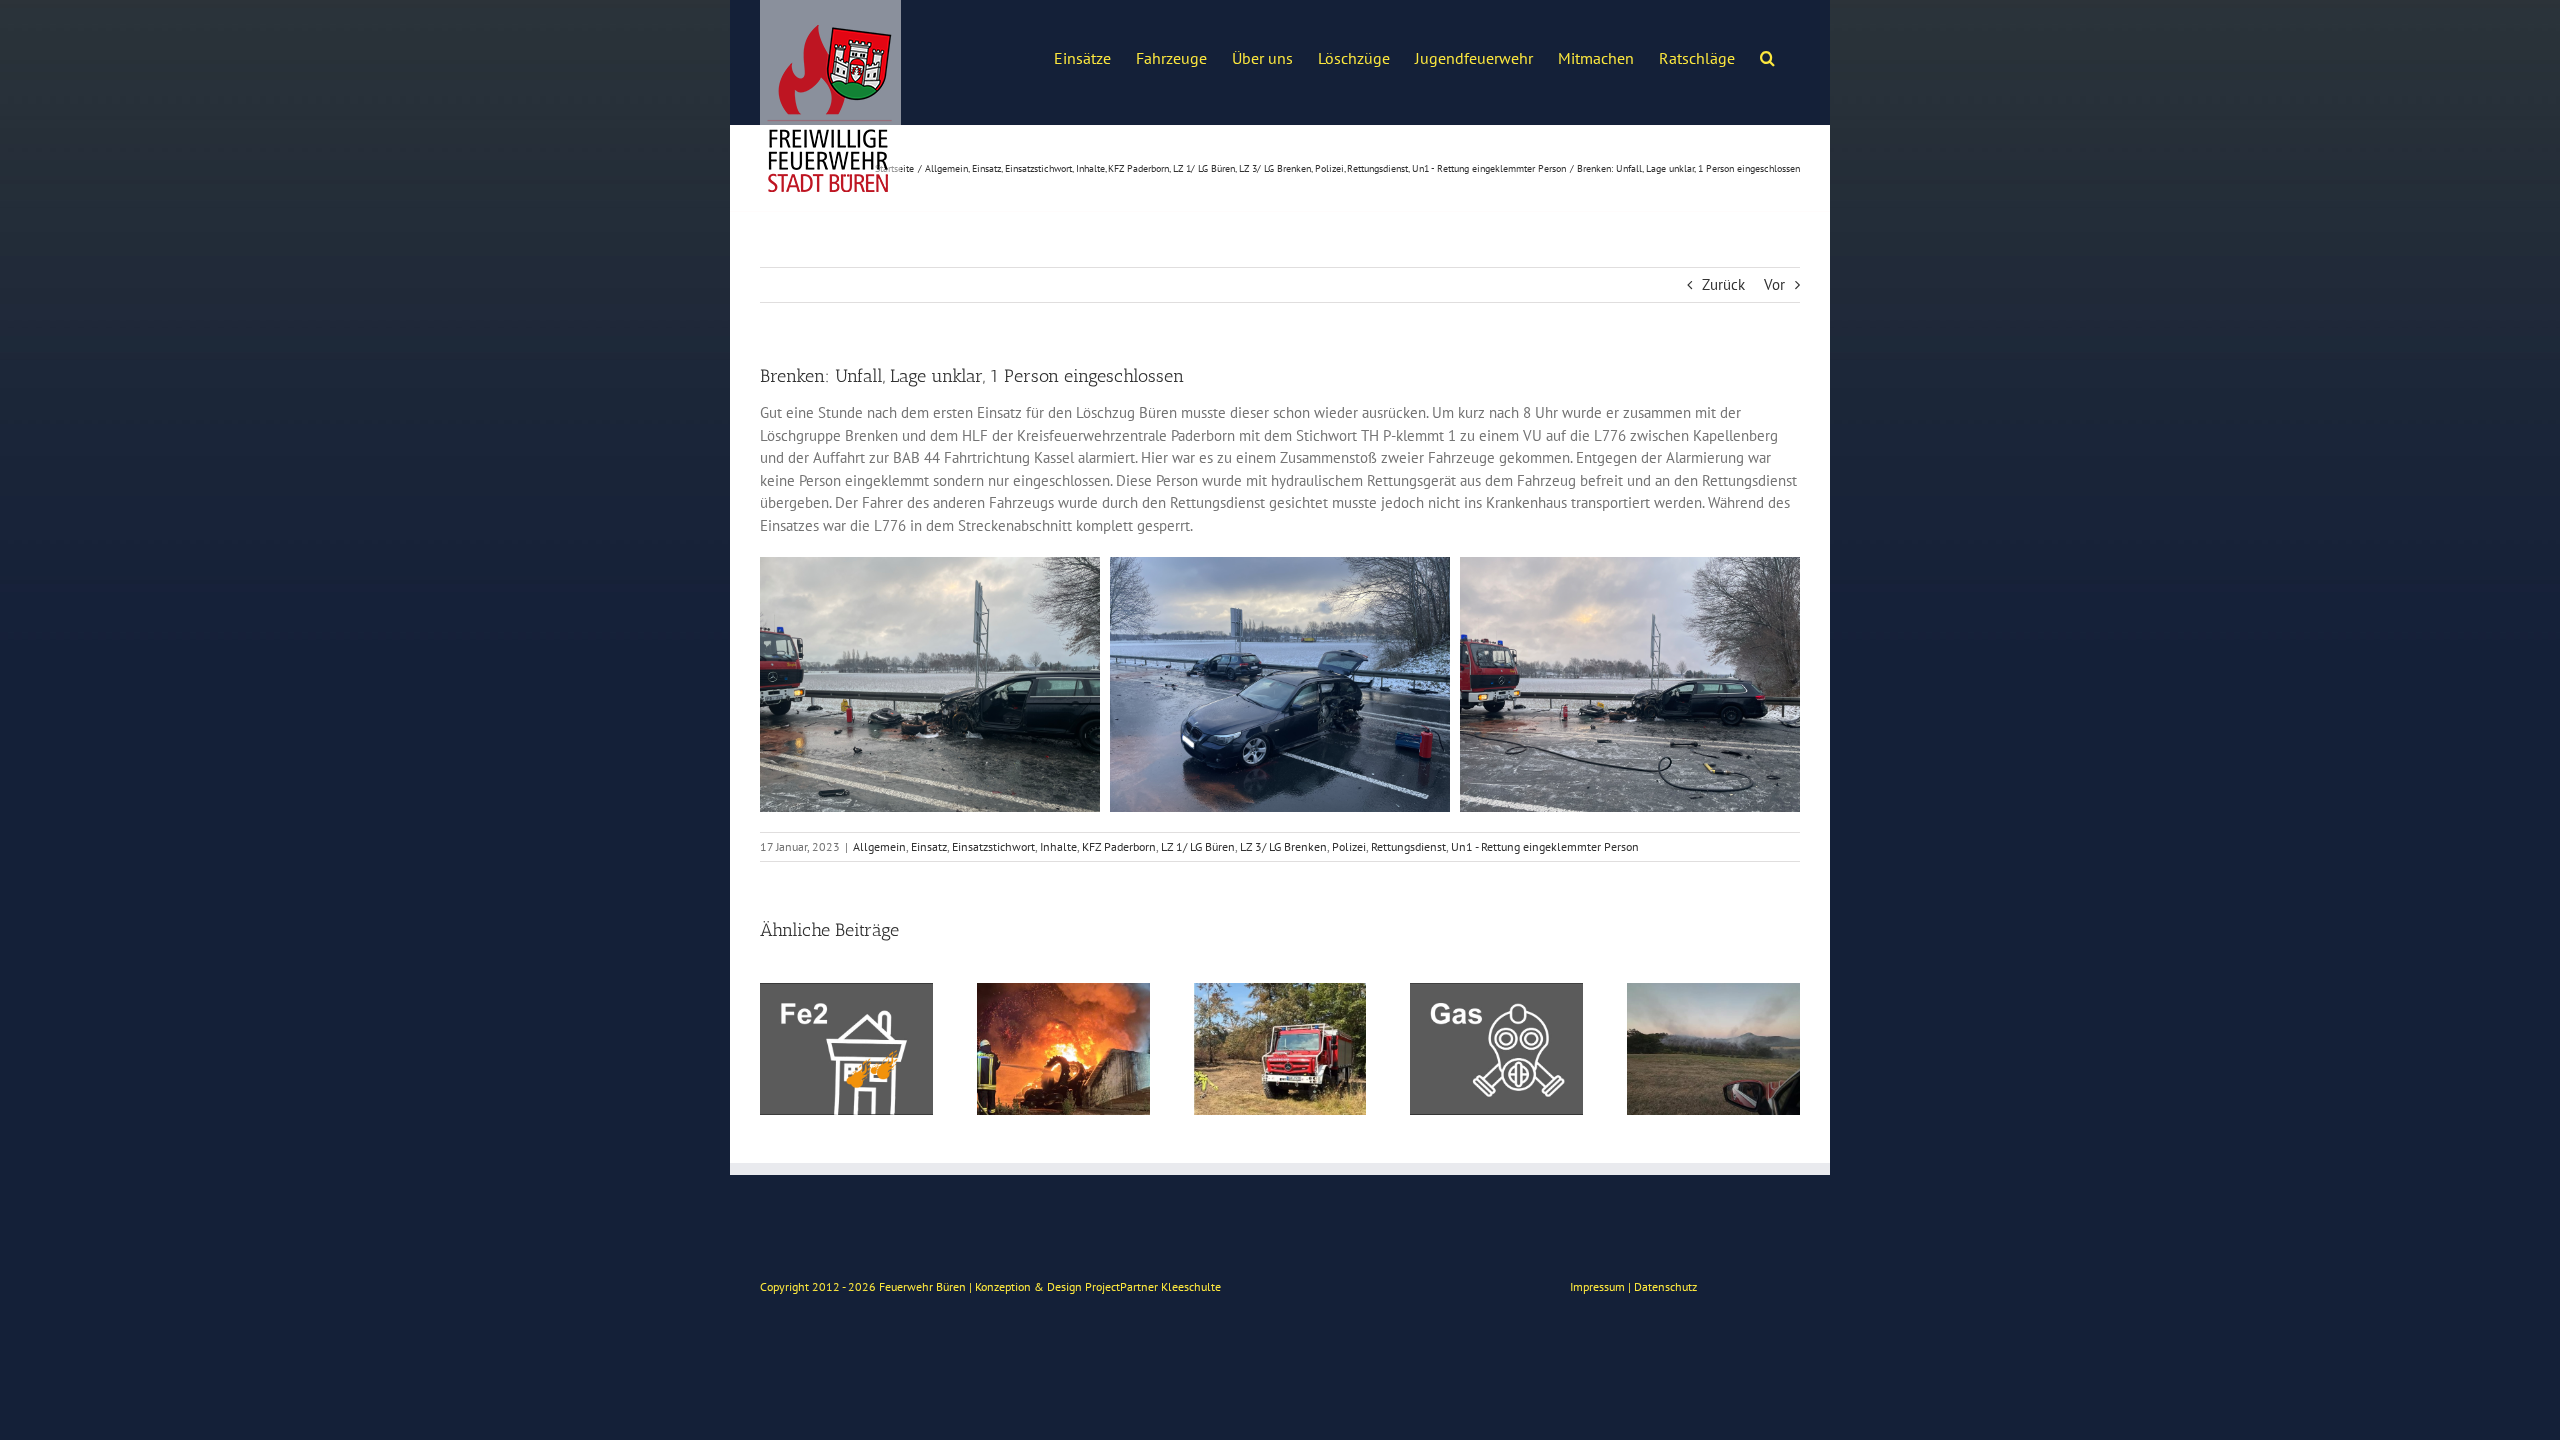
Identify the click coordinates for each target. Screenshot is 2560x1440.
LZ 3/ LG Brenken (1283, 846)
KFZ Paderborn (1119, 846)
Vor (1774, 284)
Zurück (1723, 284)
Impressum (1597, 1286)
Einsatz (929, 846)
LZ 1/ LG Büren (1198, 846)
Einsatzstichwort (993, 846)
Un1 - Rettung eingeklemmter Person (1545, 846)
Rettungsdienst (1408, 846)
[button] (1767, 56)
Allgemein (879, 846)
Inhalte (1058, 846)
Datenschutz (1665, 1286)
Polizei (1349, 846)
